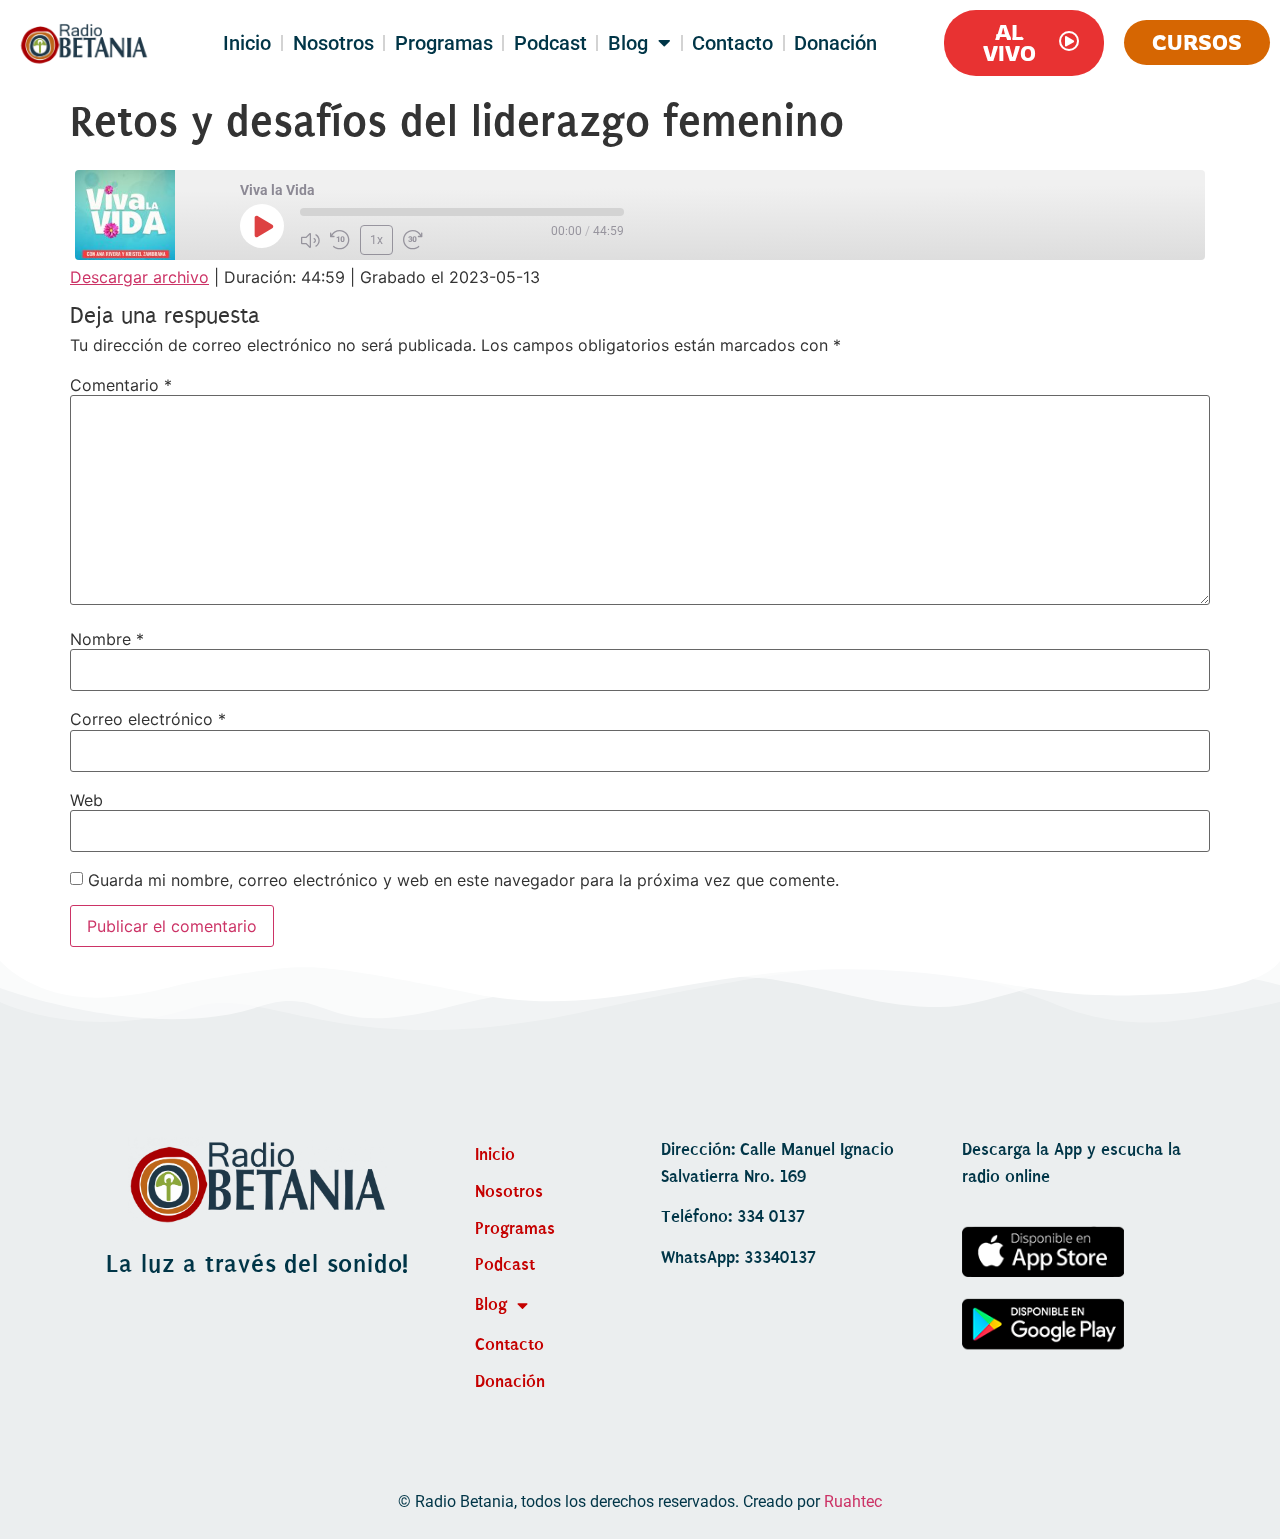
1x (376, 240)
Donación (835, 43)
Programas (444, 43)
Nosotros (333, 43)
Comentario (121, 385)
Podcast (550, 43)
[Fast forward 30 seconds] (413, 240)
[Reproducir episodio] (262, 226)
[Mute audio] (310, 240)
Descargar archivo (139, 277)
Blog (628, 43)
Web (86, 800)
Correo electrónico (148, 719)
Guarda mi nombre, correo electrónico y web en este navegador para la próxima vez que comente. (463, 880)
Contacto (732, 43)
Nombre (107, 639)
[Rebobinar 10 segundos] (340, 240)
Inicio (247, 43)
